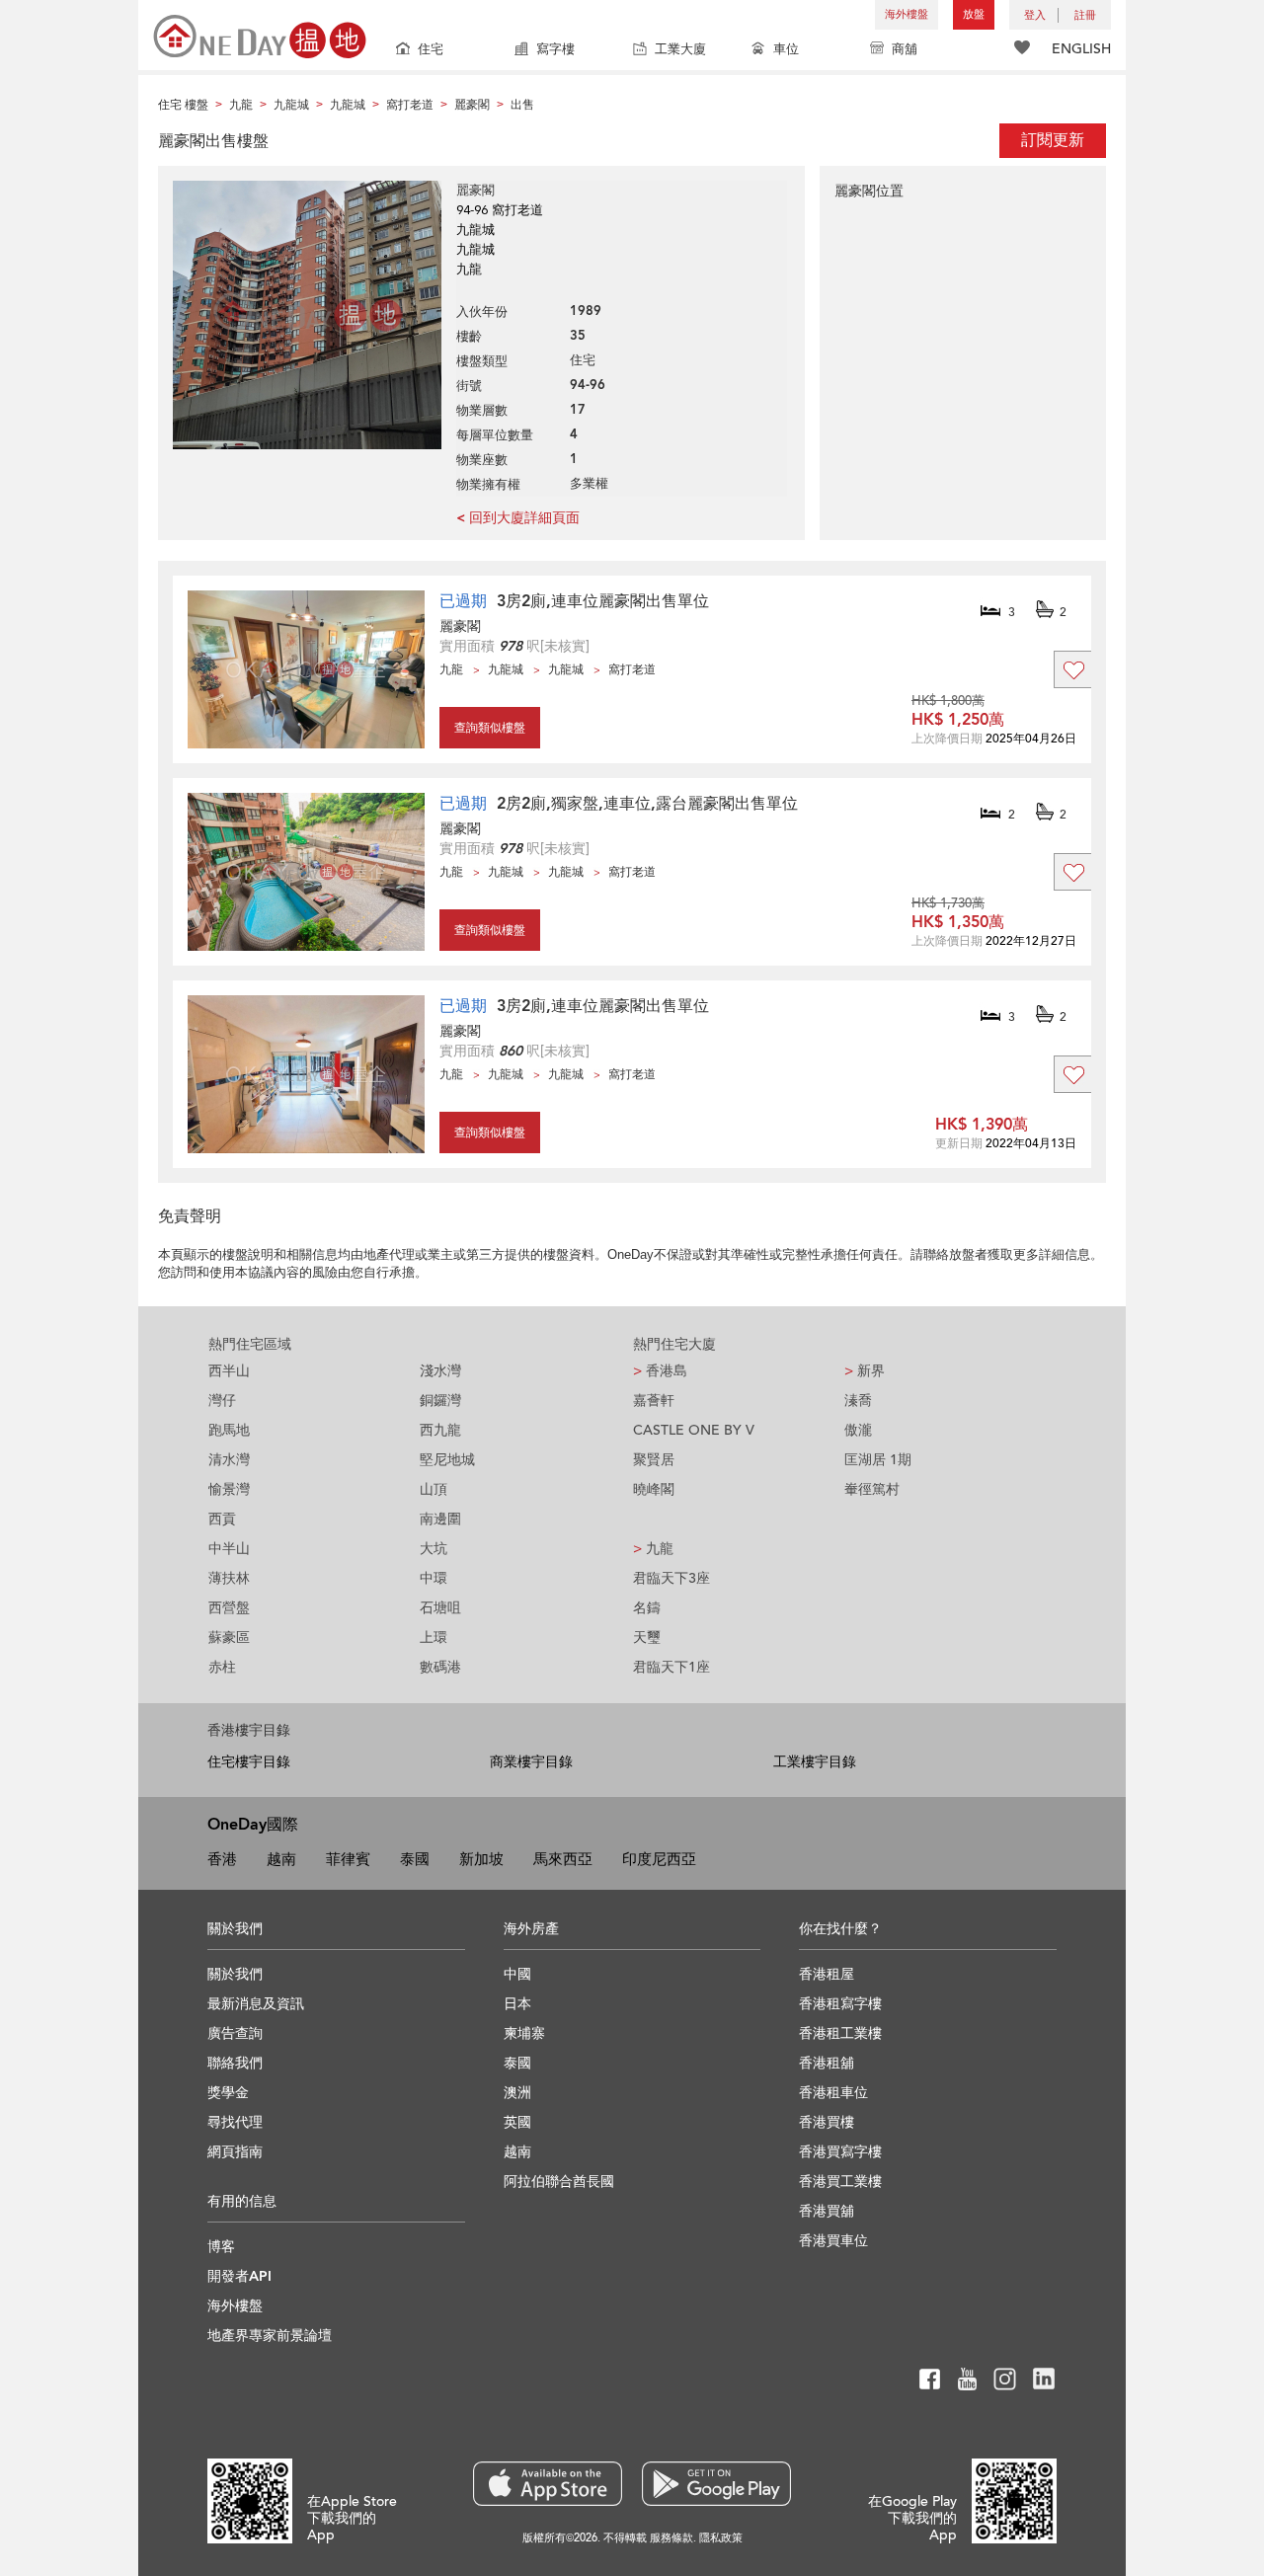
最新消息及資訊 (256, 2004)
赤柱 (222, 1667)
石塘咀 (440, 1608)
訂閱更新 (1053, 140)
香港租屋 (827, 1974)
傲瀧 (858, 1430)
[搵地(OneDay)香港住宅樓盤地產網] (260, 35)
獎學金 (228, 2093)
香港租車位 (833, 2093)
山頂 (434, 1489)
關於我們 (235, 1974)
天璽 (647, 1638)
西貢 (222, 1519)
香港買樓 (827, 2122)
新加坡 (481, 1859)
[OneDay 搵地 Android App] (716, 2484)
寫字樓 (555, 49)
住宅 (431, 49)
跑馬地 (229, 1430)
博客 (221, 2247)
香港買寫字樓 (840, 2152)
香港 (222, 1859)
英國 (517, 2122)
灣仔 (222, 1401)
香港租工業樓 (840, 2033)
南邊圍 (440, 1519)
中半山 (229, 1549)
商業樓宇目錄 (531, 1762)
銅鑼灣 (440, 1401)
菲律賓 (348, 1859)
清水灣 (229, 1460)
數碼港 (440, 1667)
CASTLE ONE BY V (694, 1430)
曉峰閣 (654, 1489)
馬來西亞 (563, 1859)
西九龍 (440, 1430)
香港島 (660, 1371)
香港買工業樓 (840, 2182)
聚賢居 (654, 1460)
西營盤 (229, 1608)
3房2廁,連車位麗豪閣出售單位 (603, 601)
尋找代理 (235, 2122)
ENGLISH (1081, 49)
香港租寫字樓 (840, 2004)
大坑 (434, 1549)
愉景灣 (229, 1489)
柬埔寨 (524, 2033)
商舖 (905, 49)
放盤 (974, 14)
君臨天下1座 (671, 1667)
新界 (865, 1371)
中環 (434, 1578)
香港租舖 (827, 2063)
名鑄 (647, 1608)
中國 (517, 1974)
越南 (281, 1859)
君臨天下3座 (671, 1578)
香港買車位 (833, 2241)
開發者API (239, 2276)
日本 (517, 2004)
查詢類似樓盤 (490, 728)
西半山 (229, 1371)
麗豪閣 (460, 626)
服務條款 (671, 2538)
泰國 (415, 1859)
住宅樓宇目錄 (249, 1762)
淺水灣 (440, 1371)
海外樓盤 (907, 14)
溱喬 (858, 1401)
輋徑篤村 (872, 1489)
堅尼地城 (447, 1460)
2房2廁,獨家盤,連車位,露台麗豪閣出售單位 (647, 804)
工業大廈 (680, 49)
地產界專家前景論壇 (270, 2336)
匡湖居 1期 (878, 1460)
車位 (786, 49)
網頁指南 (235, 2152)
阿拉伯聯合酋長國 (559, 2182)
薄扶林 (229, 1578)
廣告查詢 (235, 2033)
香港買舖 (827, 2211)
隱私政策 (721, 2538)
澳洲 (517, 2093)
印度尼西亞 (659, 1859)
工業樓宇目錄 (815, 1762)
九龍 (653, 1549)
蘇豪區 (229, 1638)
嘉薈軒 (654, 1401)
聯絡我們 (235, 2063)
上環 (434, 1638)
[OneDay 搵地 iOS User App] (548, 2484)
